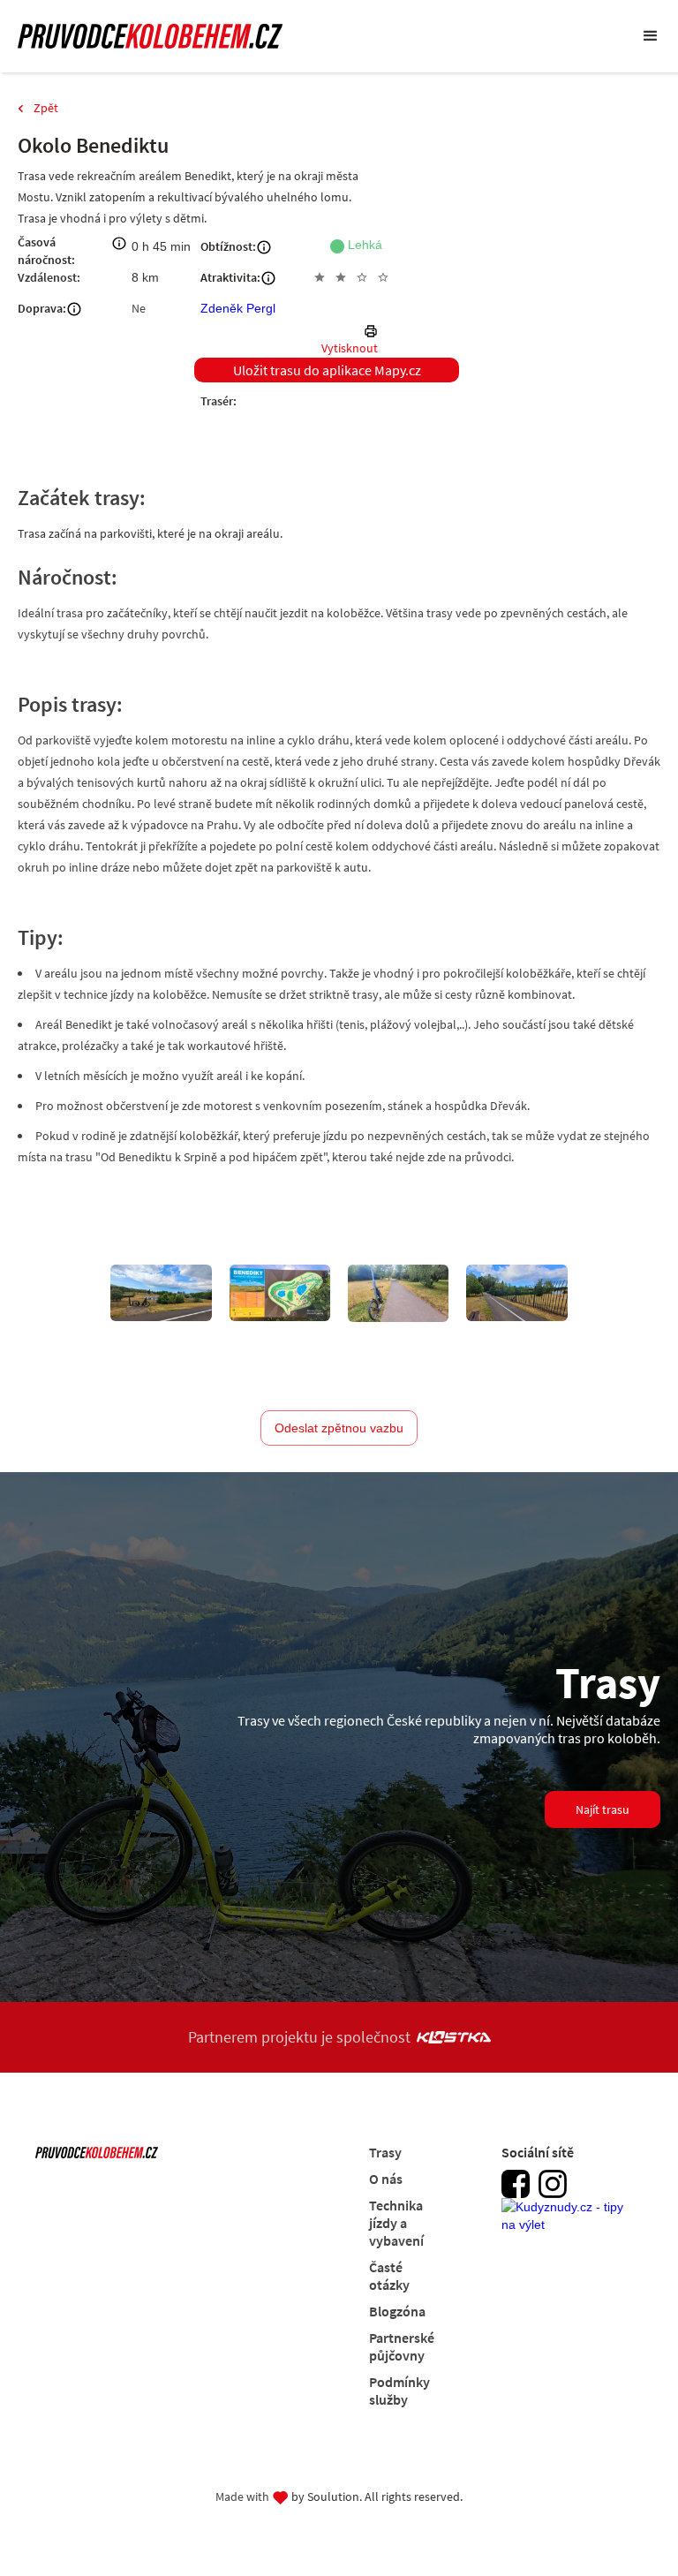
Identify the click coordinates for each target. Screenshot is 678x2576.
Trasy (385, 2152)
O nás (386, 2179)
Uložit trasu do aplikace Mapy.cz (327, 370)
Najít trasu (603, 1809)
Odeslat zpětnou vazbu (339, 1428)
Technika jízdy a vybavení (396, 2223)
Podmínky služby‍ (399, 2391)
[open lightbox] (161, 1293)
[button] (651, 36)
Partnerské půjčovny (402, 2346)
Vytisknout (350, 348)
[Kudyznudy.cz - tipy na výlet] (568, 2225)
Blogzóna (397, 2311)
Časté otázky (389, 2276)
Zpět (46, 108)
